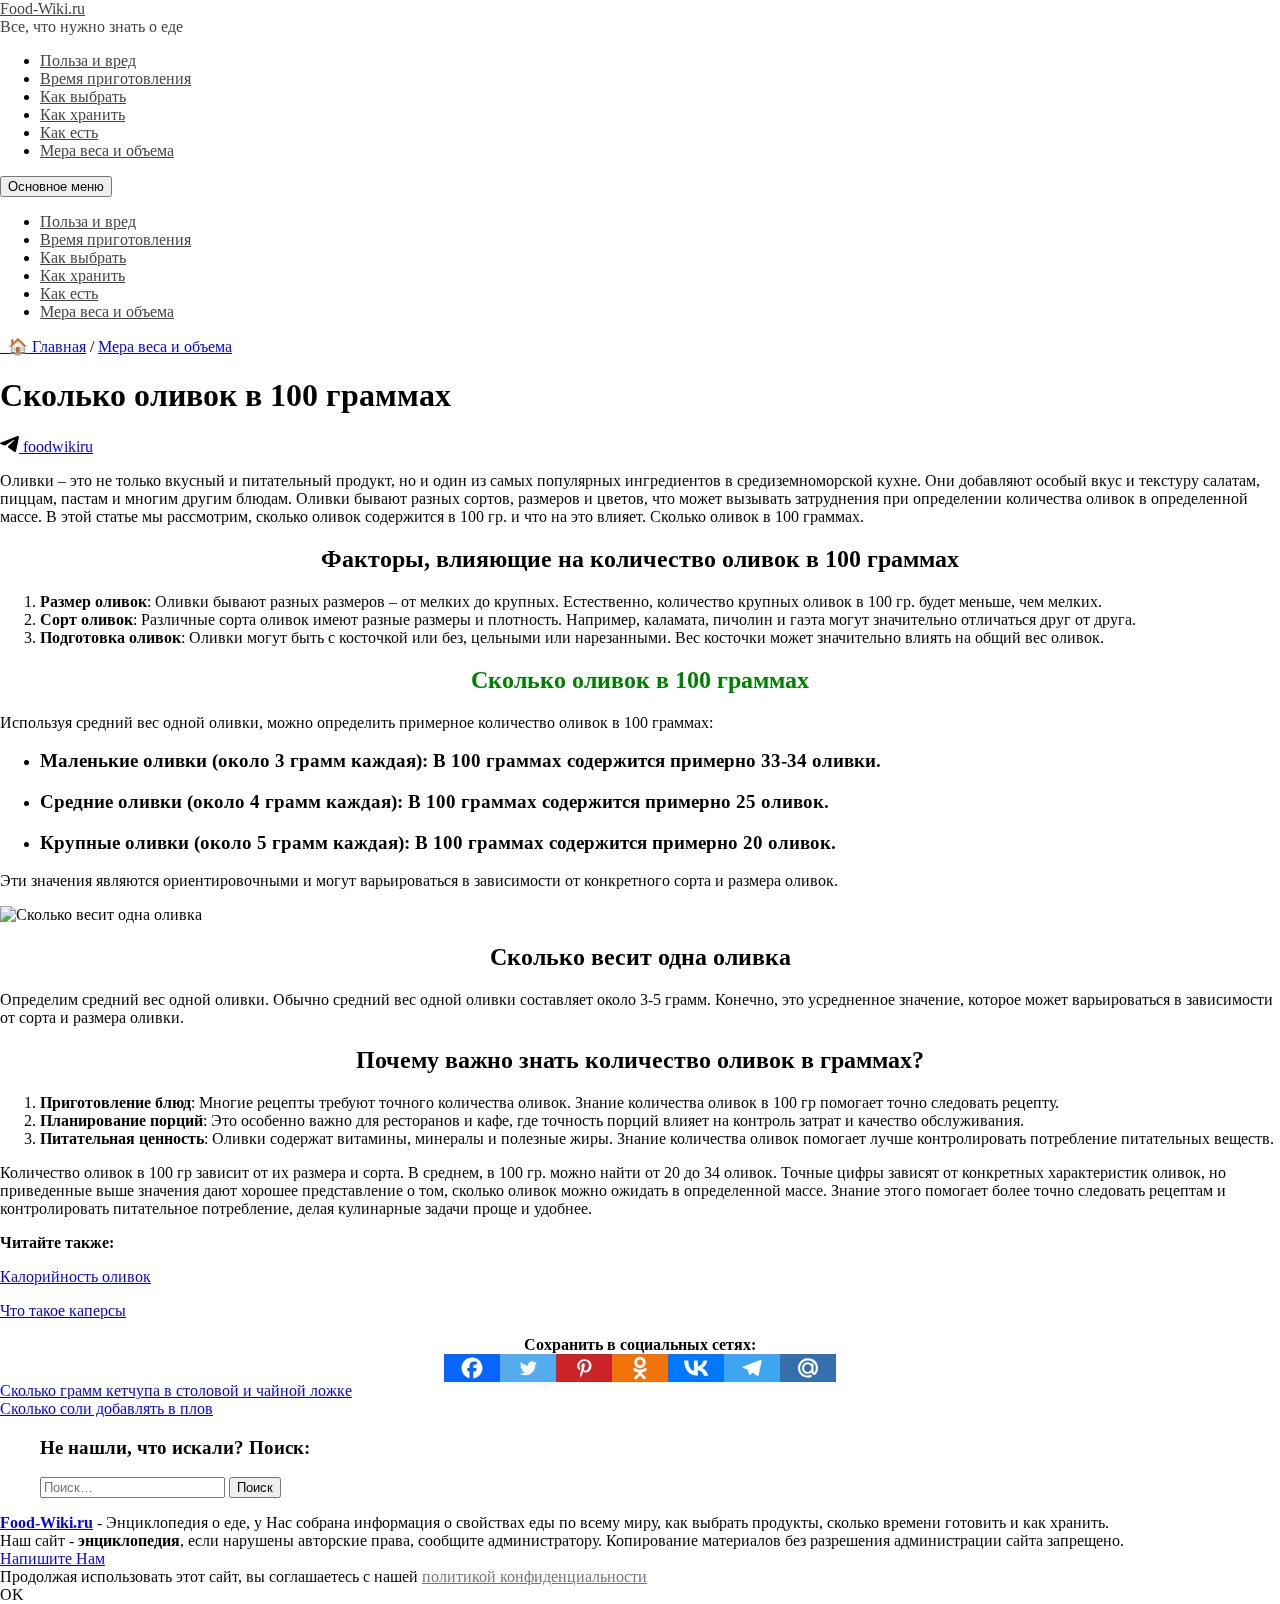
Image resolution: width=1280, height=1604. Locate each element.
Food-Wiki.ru (42, 8)
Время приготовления (115, 78)
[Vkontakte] (696, 1368)
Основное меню (56, 186)
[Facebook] (472, 1368)
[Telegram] (752, 1368)
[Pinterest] (584, 1368)
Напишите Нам (52, 1558)
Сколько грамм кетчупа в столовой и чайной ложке (176, 1390)
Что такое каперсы (63, 1310)
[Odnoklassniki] (640, 1368)
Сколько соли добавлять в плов (106, 1408)
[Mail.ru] (808, 1368)
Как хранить (82, 114)
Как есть (69, 132)
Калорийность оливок (75, 1276)
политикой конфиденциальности (534, 1576)
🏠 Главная (43, 346)
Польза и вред (88, 60)
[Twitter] (528, 1368)
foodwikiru (56, 446)
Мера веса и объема (107, 150)
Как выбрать (83, 96)
